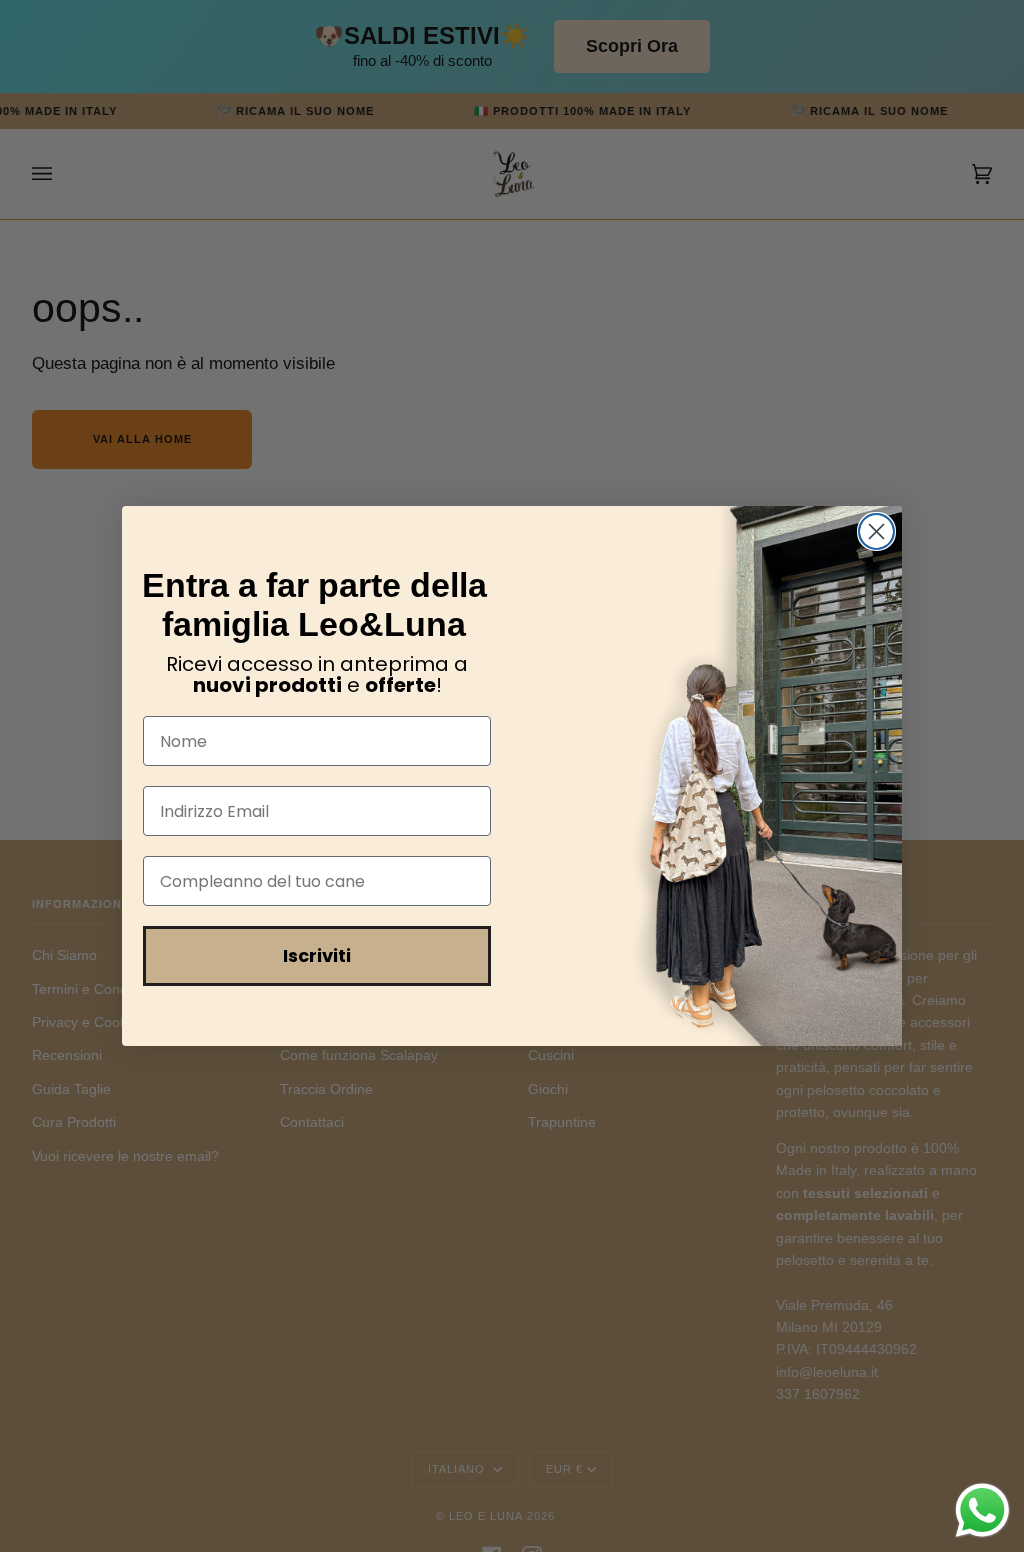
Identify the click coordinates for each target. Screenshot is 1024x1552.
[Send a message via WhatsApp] (982, 1510)
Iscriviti (317, 955)
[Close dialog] (876, 531)
